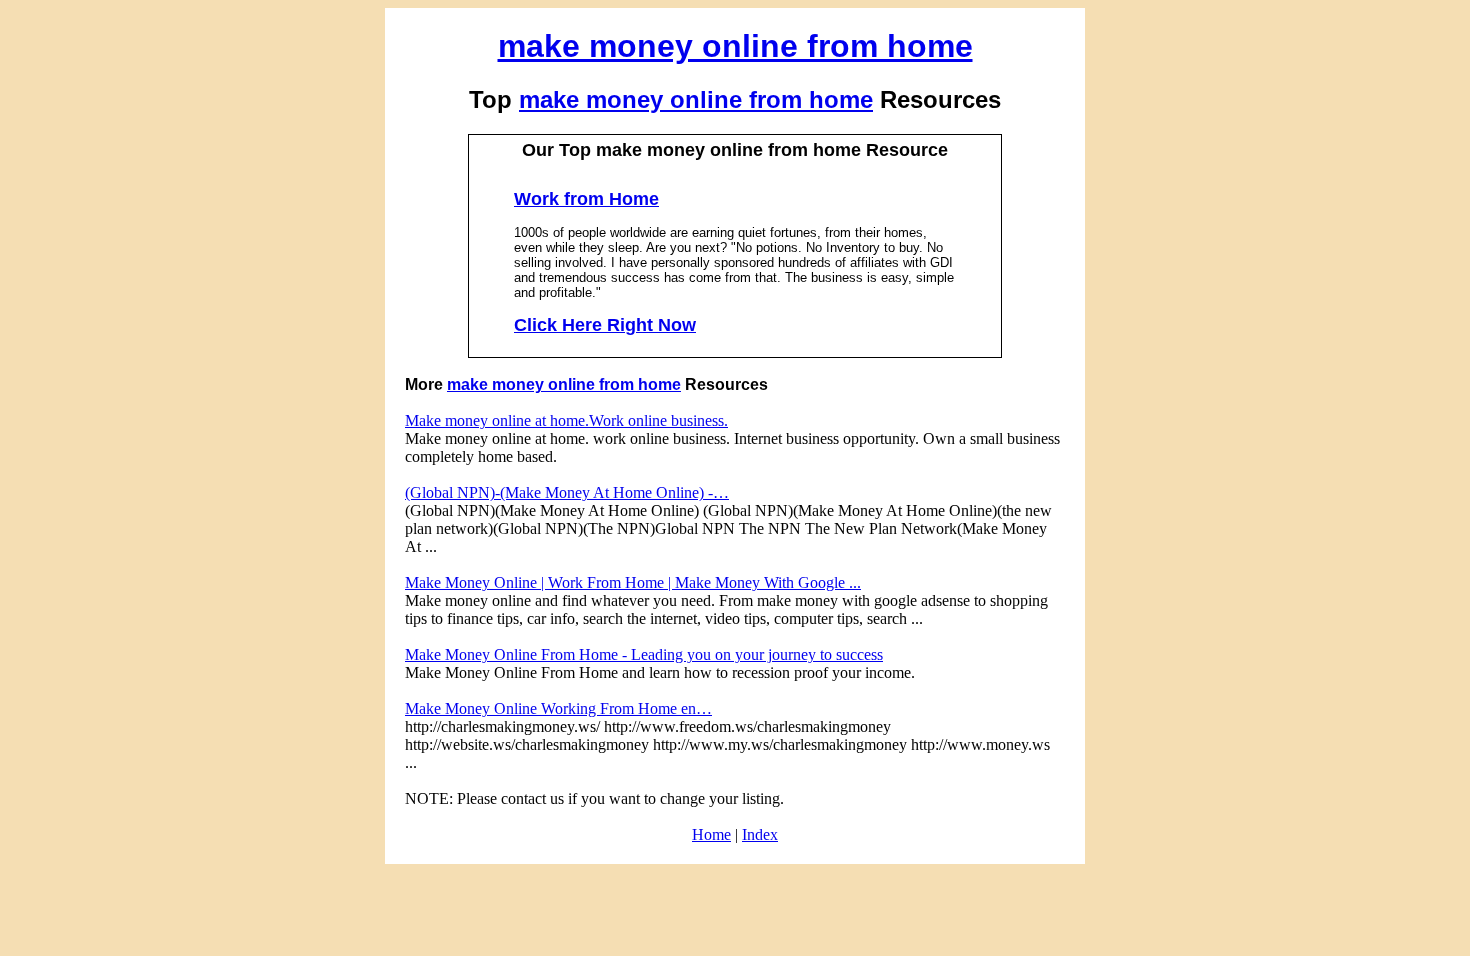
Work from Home (586, 199)
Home (711, 834)
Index (760, 834)
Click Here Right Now (605, 325)
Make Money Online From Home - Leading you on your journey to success (644, 654)
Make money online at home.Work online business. (566, 420)
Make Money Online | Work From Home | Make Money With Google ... (633, 582)
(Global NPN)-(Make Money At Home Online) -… (567, 492)
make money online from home (735, 46)
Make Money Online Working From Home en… (558, 708)
